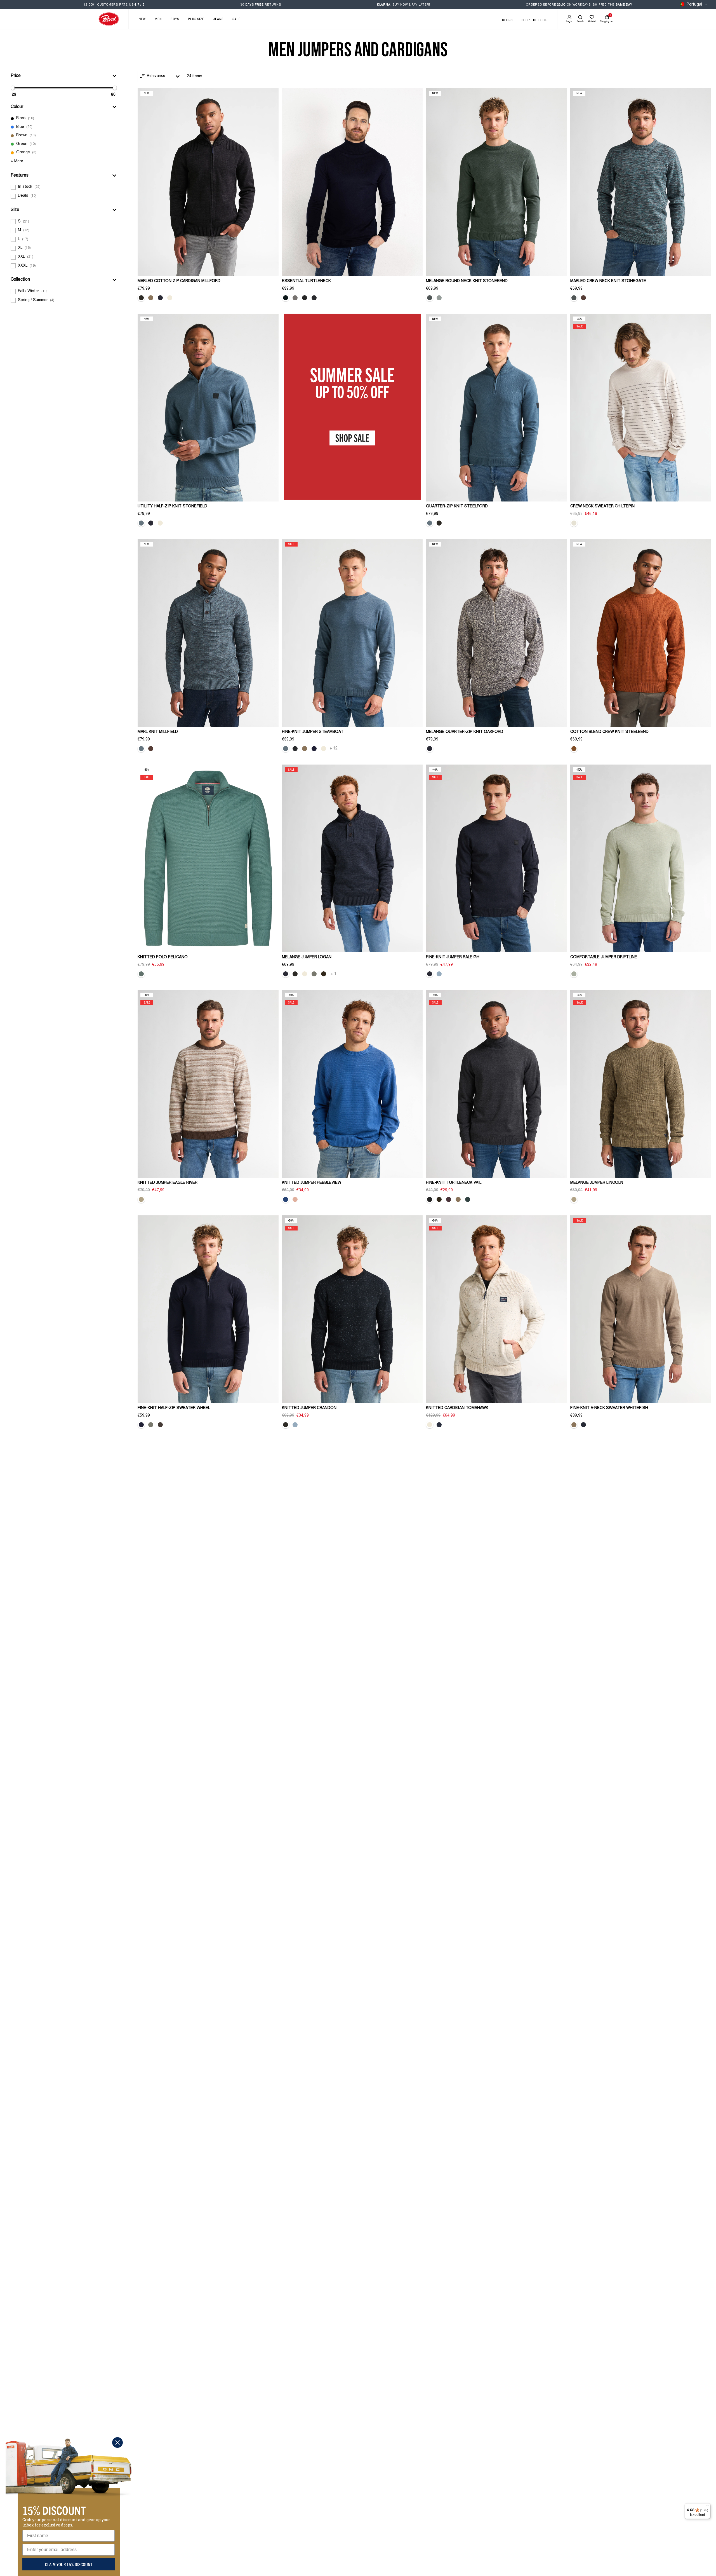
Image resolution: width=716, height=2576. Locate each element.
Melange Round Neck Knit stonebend (467, 281)
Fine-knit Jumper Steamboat (313, 732)
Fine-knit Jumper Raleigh (453, 957)
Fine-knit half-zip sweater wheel (174, 1408)
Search (580, 21)
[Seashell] (574, 523)
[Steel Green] (430, 298)
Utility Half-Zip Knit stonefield (172, 507)
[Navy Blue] (314, 749)
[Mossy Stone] (314, 974)
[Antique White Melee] (170, 298)
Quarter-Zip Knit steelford (457, 507)
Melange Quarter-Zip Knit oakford (465, 732)
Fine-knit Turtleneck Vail (454, 1183)
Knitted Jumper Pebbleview (312, 1183)
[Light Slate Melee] (295, 298)
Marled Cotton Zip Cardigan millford (179, 281)
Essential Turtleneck (306, 281)
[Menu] (707, 2507)
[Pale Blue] (439, 974)
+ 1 (334, 974)
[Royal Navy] (160, 298)
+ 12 (334, 749)
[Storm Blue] (141, 523)
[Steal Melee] (305, 298)
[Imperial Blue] (286, 1199)
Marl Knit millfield (158, 732)
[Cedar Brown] (160, 1425)
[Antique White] (160, 523)
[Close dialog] (117, 2443)
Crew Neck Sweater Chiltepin (602, 507)
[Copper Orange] (574, 749)
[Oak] (151, 298)
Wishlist (592, 21)
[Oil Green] (141, 974)
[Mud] (324, 974)
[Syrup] (449, 1199)
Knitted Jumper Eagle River (168, 1183)
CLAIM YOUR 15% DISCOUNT (69, 2564)
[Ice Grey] (439, 298)
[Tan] (141, 1199)
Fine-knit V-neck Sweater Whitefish (609, 1408)
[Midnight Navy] (286, 298)
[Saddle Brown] (583, 298)
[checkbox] (64, 119)
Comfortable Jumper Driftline (604, 957)
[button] (64, 76)
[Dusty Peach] (295, 1199)
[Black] (314, 298)
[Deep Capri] (439, 1425)
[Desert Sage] (574, 974)
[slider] (13, 88)
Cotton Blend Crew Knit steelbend (609, 732)
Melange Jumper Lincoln (597, 1183)
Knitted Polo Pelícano (163, 957)
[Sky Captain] (583, 1425)
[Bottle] (468, 1199)
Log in (569, 21)
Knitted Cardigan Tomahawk (457, 1408)
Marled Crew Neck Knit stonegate (608, 281)
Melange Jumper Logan (307, 957)
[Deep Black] (141, 298)
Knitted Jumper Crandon (309, 1408)
